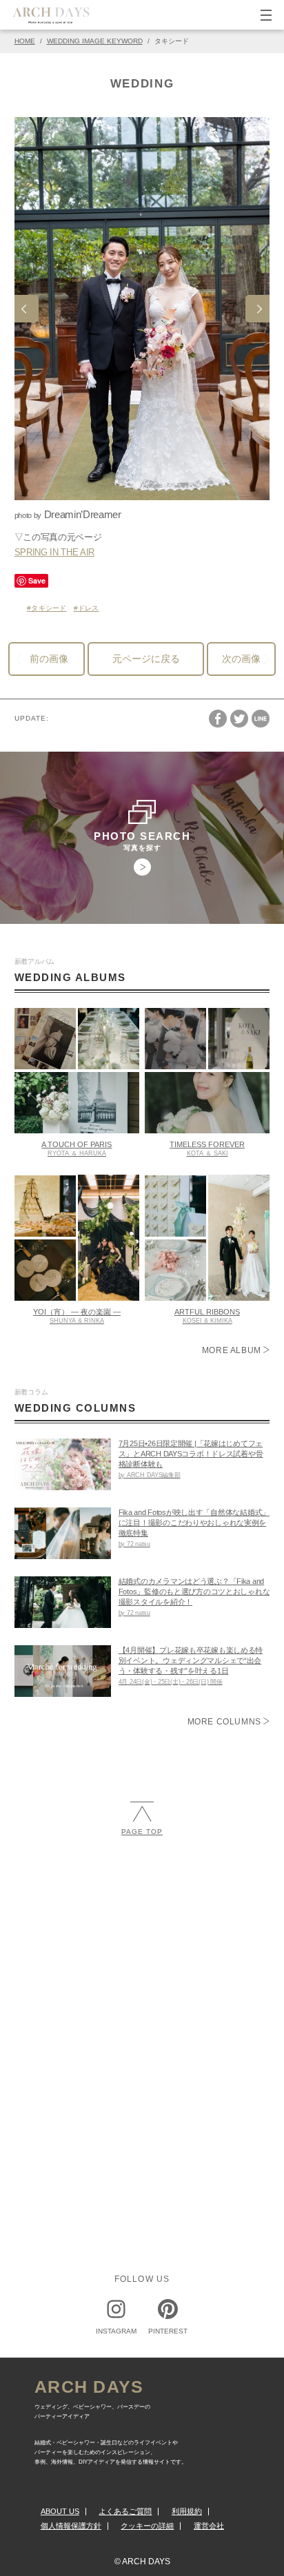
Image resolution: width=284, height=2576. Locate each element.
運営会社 (209, 2526)
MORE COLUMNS (226, 1722)
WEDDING (142, 84)
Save (37, 580)
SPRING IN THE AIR (54, 552)
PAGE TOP (142, 1832)
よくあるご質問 (125, 2511)
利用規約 (187, 2511)
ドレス (89, 608)
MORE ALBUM (233, 1350)
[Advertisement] (142, 2005)
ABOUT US (60, 2511)
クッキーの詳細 (147, 2526)
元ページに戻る (146, 659)
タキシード (49, 608)
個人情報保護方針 (71, 2526)
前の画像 (49, 659)
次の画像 (241, 659)
